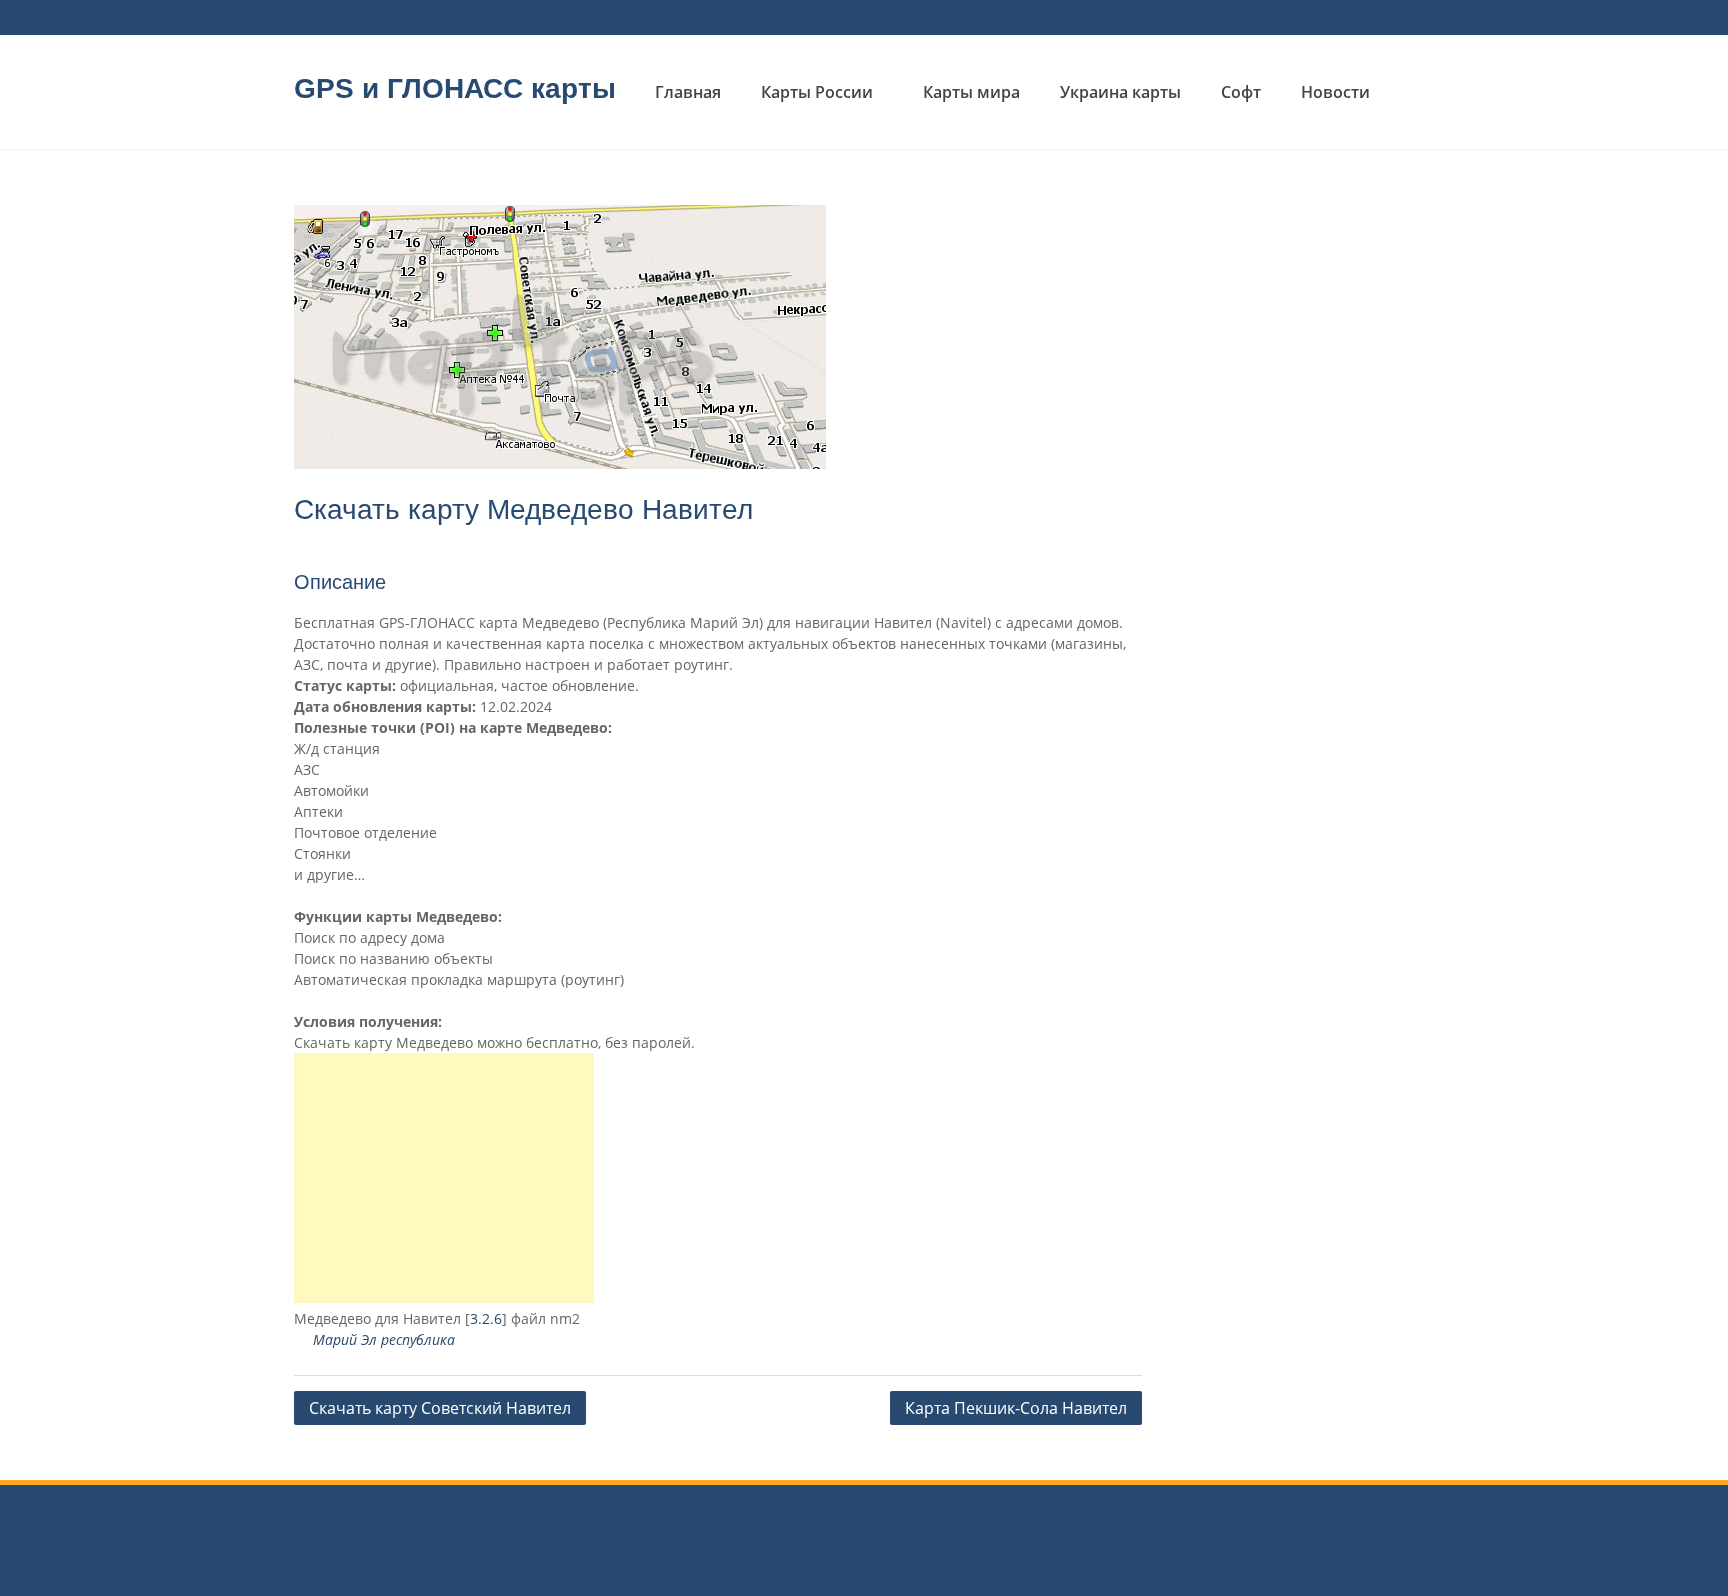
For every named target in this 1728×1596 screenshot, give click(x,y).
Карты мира (971, 92)
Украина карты (1120, 92)
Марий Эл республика (384, 1339)
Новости (1335, 92)
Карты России (817, 92)
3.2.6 (486, 1318)
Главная (688, 92)
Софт (1241, 92)
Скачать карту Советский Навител (440, 1408)
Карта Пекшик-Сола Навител (1016, 1408)
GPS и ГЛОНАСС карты (455, 88)
